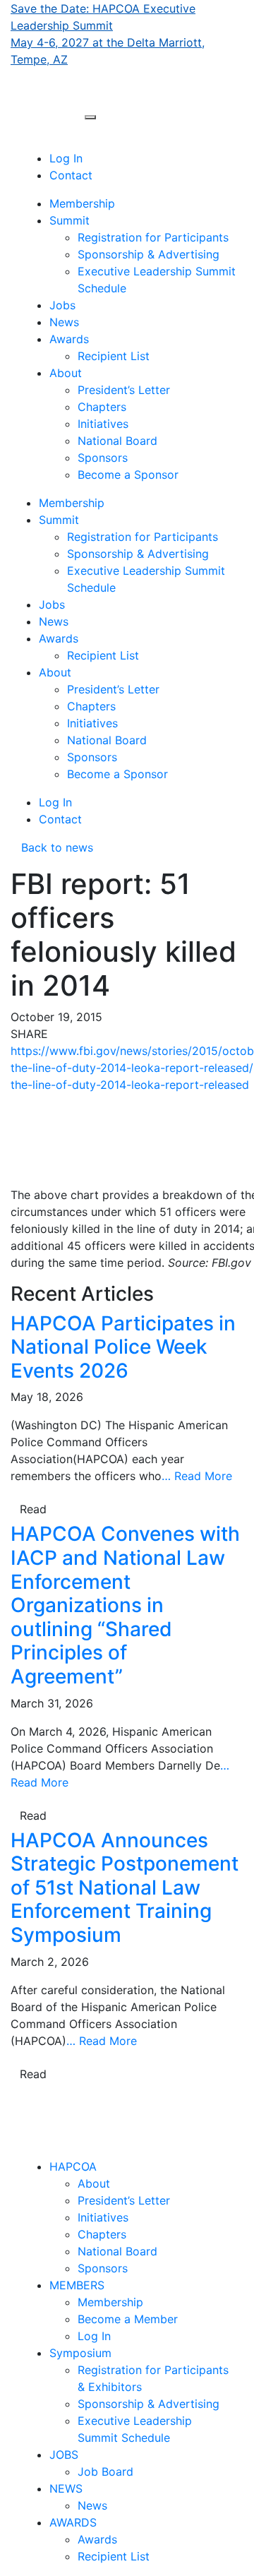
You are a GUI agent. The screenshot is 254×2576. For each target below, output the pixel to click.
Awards (69, 339)
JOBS (64, 2455)
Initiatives (103, 424)
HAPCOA (73, 2166)
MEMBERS (77, 2285)
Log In (66, 158)
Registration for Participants (153, 237)
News (64, 322)
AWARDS (73, 2522)
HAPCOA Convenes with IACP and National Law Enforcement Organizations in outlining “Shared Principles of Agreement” (125, 1605)
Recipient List (114, 356)
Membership (82, 203)
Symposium (80, 2353)
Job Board (105, 2471)
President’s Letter (124, 390)
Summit (69, 220)
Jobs (62, 305)
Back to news (52, 847)
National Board (117, 441)
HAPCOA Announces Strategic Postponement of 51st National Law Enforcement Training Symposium (125, 1888)
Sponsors (103, 458)
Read (33, 1509)
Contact (71, 175)
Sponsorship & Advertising (149, 254)
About (66, 373)
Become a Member (128, 2319)
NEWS (66, 2488)
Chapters (102, 407)
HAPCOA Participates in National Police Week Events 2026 (123, 1347)
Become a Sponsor (128, 475)
